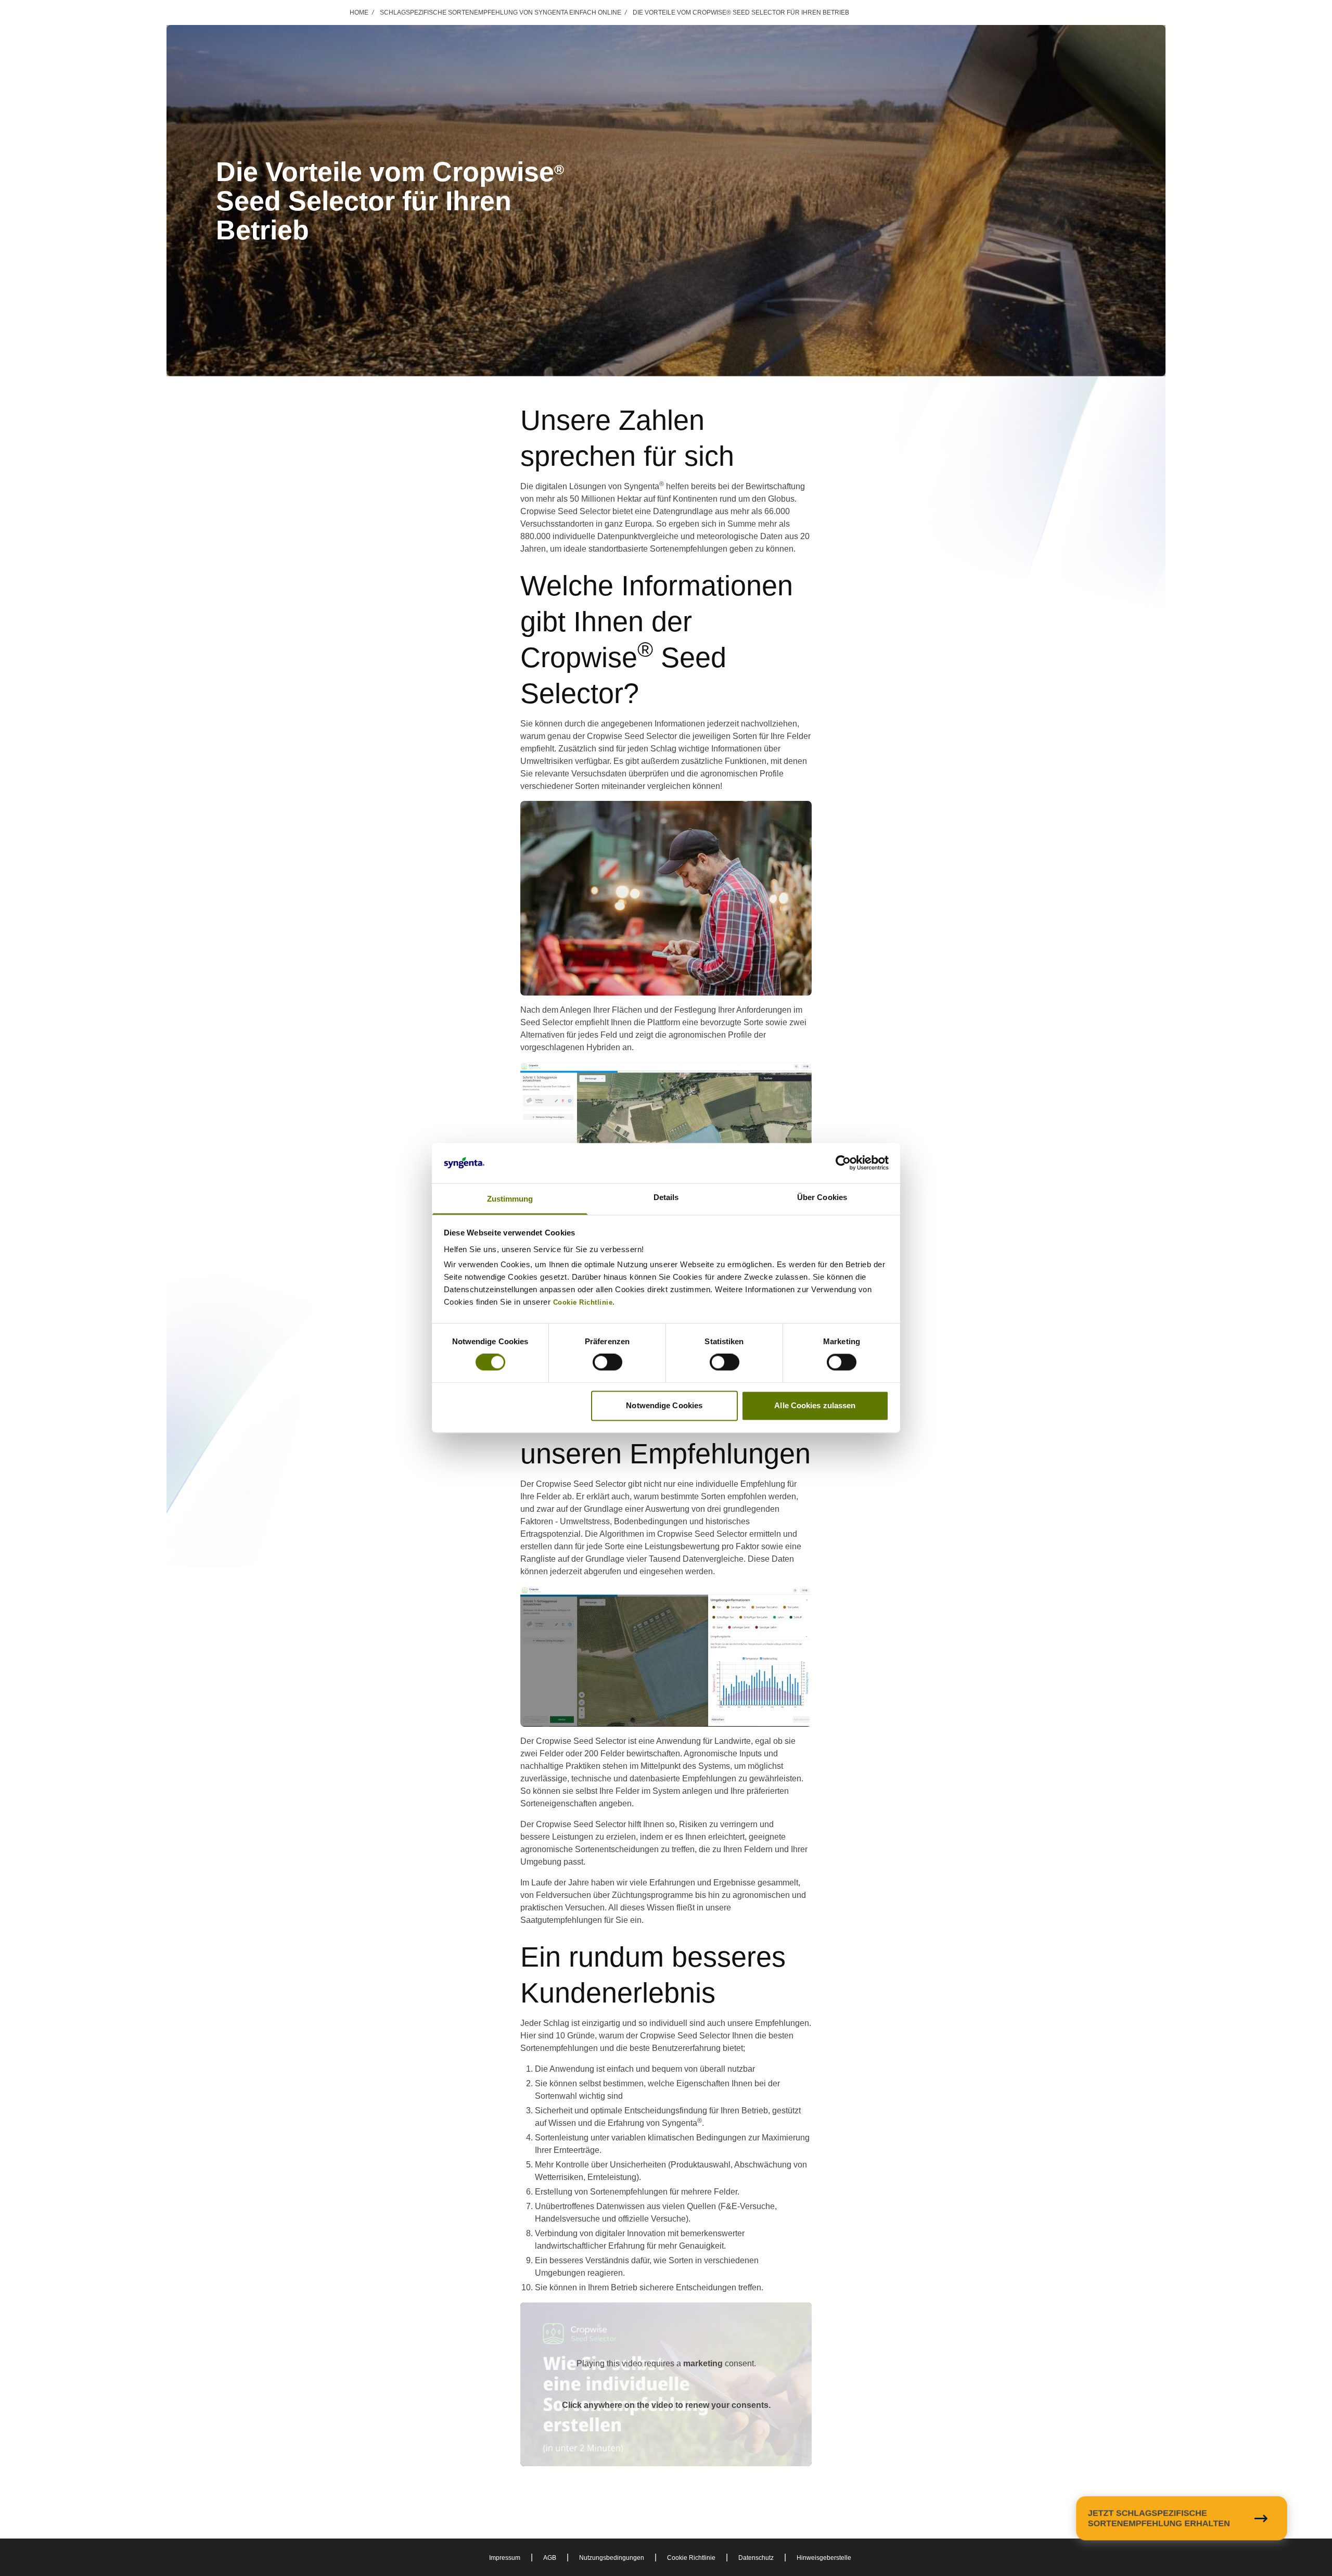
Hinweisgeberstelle (824, 2558)
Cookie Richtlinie (691, 2558)
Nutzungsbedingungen (612, 2558)
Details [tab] (666, 1197)
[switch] (607, 1362)
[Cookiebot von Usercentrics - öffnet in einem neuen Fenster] (843, 1163)
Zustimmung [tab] (510, 1199)
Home (359, 12)
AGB (550, 2558)
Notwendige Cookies (664, 1405)
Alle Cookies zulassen (815, 1405)
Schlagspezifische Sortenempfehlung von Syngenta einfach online (501, 12)
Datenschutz (756, 2558)
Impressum (505, 2558)
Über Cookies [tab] (822, 1197)
